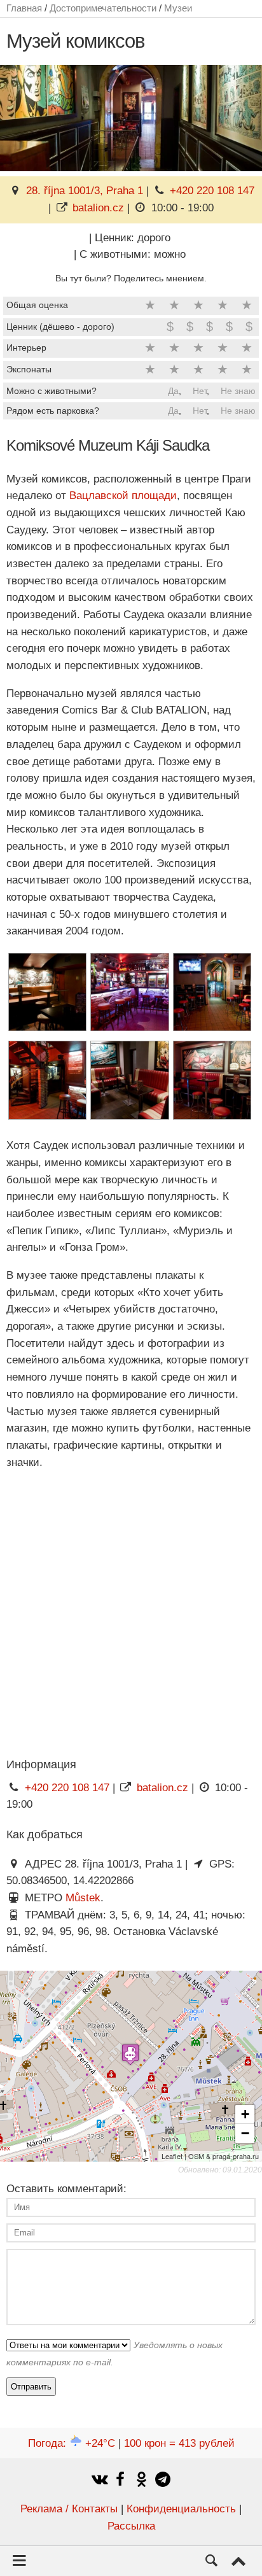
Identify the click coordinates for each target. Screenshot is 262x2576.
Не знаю (238, 391)
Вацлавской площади (123, 496)
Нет (200, 391)
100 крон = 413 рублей (179, 2443)
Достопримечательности (103, 8)
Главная (24, 8)
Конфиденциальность (181, 2509)
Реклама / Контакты (69, 2509)
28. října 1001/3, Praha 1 (85, 191)
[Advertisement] (131, 1613)
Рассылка (131, 2526)
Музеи (178, 8)
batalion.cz (98, 208)
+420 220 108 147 (212, 191)
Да (173, 391)
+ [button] (245, 2114)
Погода (72, 2443)
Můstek (83, 1898)
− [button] (245, 2133)
